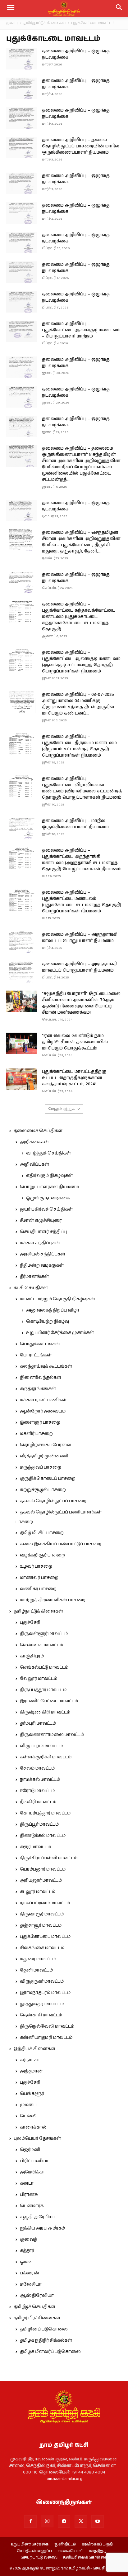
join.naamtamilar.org (64, 2479)
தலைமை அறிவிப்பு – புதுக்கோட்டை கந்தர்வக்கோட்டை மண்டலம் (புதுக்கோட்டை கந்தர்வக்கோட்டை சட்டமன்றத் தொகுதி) (79, 617)
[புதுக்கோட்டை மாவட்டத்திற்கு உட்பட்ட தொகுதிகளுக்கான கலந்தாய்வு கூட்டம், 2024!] (22, 1079)
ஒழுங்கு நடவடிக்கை (48, 1198)
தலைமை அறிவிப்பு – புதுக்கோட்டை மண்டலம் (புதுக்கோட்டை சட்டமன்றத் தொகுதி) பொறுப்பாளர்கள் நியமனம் (82, 902)
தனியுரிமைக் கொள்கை (85, 2558)
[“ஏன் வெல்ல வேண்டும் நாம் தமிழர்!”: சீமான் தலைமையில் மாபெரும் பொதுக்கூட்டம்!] (22, 1043)
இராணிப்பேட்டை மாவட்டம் (49, 1701)
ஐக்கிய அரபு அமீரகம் (42, 2228)
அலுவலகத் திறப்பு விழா (53, 1310)
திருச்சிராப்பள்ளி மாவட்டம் (49, 1858)
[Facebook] (30, 2521)
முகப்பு (12, 23)
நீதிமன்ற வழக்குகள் (42, 1265)
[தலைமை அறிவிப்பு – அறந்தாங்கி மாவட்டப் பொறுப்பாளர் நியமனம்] (22, 942)
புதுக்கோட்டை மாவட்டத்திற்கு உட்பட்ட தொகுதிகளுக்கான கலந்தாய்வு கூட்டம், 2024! (74, 1078)
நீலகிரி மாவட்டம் (38, 1802)
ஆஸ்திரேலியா (37, 2296)
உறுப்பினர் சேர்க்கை (30, 2545)
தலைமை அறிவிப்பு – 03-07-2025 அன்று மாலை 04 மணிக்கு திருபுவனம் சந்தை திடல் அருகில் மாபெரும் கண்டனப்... (78, 704)
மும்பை (28, 2105)
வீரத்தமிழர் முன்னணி (44, 1456)
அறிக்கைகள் (34, 1142)
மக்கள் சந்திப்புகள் (40, 1243)
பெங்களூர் (32, 2094)
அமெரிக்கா (32, 2172)
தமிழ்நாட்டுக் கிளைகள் (45, 23)
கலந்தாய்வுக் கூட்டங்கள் (46, 1366)
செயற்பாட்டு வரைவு (39, 2558)
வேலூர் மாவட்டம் (39, 1679)
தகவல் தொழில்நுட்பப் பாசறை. (53, 1501)
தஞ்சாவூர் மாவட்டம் (41, 1925)
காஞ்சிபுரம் (32, 1656)
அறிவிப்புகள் (34, 1164)
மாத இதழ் (98, 2551)
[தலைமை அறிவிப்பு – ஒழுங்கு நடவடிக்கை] (22, 59)
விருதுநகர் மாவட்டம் (42, 1981)
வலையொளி (71, 2551)
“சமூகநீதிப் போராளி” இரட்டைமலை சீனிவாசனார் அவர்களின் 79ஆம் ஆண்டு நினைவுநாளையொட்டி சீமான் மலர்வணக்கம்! (81, 1003)
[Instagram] (47, 2521)
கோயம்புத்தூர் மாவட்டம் (45, 1813)
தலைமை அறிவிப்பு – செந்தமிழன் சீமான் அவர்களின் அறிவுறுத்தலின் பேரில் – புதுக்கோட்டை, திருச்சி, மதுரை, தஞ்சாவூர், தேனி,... (81, 542)
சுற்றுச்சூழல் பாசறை (43, 1490)
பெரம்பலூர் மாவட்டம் (43, 1869)
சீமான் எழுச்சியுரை (41, 1221)
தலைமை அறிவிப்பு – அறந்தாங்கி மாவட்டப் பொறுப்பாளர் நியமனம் (79, 938)
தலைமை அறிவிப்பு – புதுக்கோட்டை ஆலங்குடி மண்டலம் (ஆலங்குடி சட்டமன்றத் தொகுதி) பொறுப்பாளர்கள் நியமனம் (81, 662)
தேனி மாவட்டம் (36, 1970)
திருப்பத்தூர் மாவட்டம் (43, 1690)
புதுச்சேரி (30, 1623)
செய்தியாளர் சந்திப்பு (43, 1232)
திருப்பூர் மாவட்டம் (39, 1824)
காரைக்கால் (33, 2127)
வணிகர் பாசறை (38, 1589)
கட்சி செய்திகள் (31, 1288)
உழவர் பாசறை (36, 1566)
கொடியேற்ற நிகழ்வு (48, 1321)
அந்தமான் (31, 2071)
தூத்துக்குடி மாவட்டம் (42, 2004)
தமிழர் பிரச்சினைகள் (37, 2318)
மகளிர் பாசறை (36, 1434)
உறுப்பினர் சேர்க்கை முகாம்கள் (60, 1333)
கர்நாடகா (30, 2060)
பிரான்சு (29, 2195)
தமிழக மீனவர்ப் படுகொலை (50, 2352)
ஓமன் (26, 2262)
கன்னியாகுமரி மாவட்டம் (46, 2038)
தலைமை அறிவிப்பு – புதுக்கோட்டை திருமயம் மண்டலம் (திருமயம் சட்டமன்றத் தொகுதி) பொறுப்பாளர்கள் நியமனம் (79, 746)
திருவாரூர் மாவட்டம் (42, 1914)
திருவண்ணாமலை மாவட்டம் (52, 1735)
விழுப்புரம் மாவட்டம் (41, 1746)
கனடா (27, 2183)
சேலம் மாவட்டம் (37, 1768)
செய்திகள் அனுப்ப (34, 2551)
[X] (81, 2521)
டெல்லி (28, 2116)
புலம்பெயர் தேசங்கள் (37, 2139)
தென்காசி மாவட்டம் (41, 2015)
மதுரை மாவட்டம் (38, 1959)
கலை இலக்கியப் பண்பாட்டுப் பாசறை (61, 1544)
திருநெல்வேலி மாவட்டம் (47, 2026)
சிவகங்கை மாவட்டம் (42, 1948)
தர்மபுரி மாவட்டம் (38, 1723)
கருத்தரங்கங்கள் (38, 1389)
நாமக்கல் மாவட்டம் (40, 1780)
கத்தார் (27, 2251)
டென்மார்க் (32, 2206)
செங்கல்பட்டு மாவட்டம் (44, 1667)
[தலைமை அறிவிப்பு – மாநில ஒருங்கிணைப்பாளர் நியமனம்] (22, 828)
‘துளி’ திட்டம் (65, 2545)
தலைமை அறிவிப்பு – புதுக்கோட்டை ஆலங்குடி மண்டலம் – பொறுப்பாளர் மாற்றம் (81, 330)
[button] (119, 8)
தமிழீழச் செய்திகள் (34, 2307)
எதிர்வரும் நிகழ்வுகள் (49, 1176)
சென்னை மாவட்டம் (41, 1645)
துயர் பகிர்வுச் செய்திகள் (46, 1209)
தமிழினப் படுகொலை (44, 2329)
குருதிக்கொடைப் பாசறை (48, 1479)
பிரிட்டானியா (34, 2161)
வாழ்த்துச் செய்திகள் (48, 1153)
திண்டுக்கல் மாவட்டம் (43, 1836)
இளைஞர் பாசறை (40, 1422)
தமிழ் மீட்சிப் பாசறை (42, 1533)
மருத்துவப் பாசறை (41, 1467)
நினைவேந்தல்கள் (41, 1378)
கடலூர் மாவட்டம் (38, 1892)
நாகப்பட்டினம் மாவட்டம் (45, 1903)
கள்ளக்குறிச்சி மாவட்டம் (46, 1757)
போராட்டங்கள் (36, 1355)
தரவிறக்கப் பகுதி (97, 2545)
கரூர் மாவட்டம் (35, 1847)
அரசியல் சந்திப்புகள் (43, 1254)
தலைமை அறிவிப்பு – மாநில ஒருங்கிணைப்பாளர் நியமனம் (75, 824)
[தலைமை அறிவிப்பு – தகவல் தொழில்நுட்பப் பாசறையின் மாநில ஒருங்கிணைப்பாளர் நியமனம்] (22, 148)
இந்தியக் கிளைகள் (34, 2049)
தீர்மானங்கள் (34, 1277)
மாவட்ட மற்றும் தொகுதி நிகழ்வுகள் (57, 1299)
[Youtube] (98, 2521)
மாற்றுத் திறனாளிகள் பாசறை (53, 1600)
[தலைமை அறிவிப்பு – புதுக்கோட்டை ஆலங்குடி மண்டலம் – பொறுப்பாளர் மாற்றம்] (22, 331)
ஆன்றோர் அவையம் (43, 1411)
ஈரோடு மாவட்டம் (37, 1791)
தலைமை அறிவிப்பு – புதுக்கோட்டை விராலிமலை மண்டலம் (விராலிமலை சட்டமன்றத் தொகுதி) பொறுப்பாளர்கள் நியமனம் (82, 788)
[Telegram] (64, 2521)
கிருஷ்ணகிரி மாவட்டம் (45, 1712)
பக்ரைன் (30, 2273)
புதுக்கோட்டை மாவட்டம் (45, 1937)
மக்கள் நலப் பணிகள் (43, 1400)
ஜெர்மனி (30, 2150)
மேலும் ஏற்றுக (62, 1109)
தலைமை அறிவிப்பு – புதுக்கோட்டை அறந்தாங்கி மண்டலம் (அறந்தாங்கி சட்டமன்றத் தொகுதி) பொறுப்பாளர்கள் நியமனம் (82, 860)
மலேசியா (31, 2284)
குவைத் (28, 2239)
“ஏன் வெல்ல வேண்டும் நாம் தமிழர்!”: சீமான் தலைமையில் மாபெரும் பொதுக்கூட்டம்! (75, 1042)
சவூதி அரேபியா (37, 2217)
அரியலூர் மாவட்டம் (41, 1881)
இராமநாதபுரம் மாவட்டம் (45, 1993)
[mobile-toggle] (11, 8)
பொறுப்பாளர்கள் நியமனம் (49, 1187)
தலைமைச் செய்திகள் (38, 1131)
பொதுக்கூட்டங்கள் (40, 1344)
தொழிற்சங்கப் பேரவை (46, 1445)
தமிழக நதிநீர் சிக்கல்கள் (46, 2340)
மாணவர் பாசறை (39, 1578)
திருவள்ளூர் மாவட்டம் (44, 1634)
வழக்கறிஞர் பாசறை (42, 1555)
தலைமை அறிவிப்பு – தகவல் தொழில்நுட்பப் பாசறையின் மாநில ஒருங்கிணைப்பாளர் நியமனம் (81, 146)
